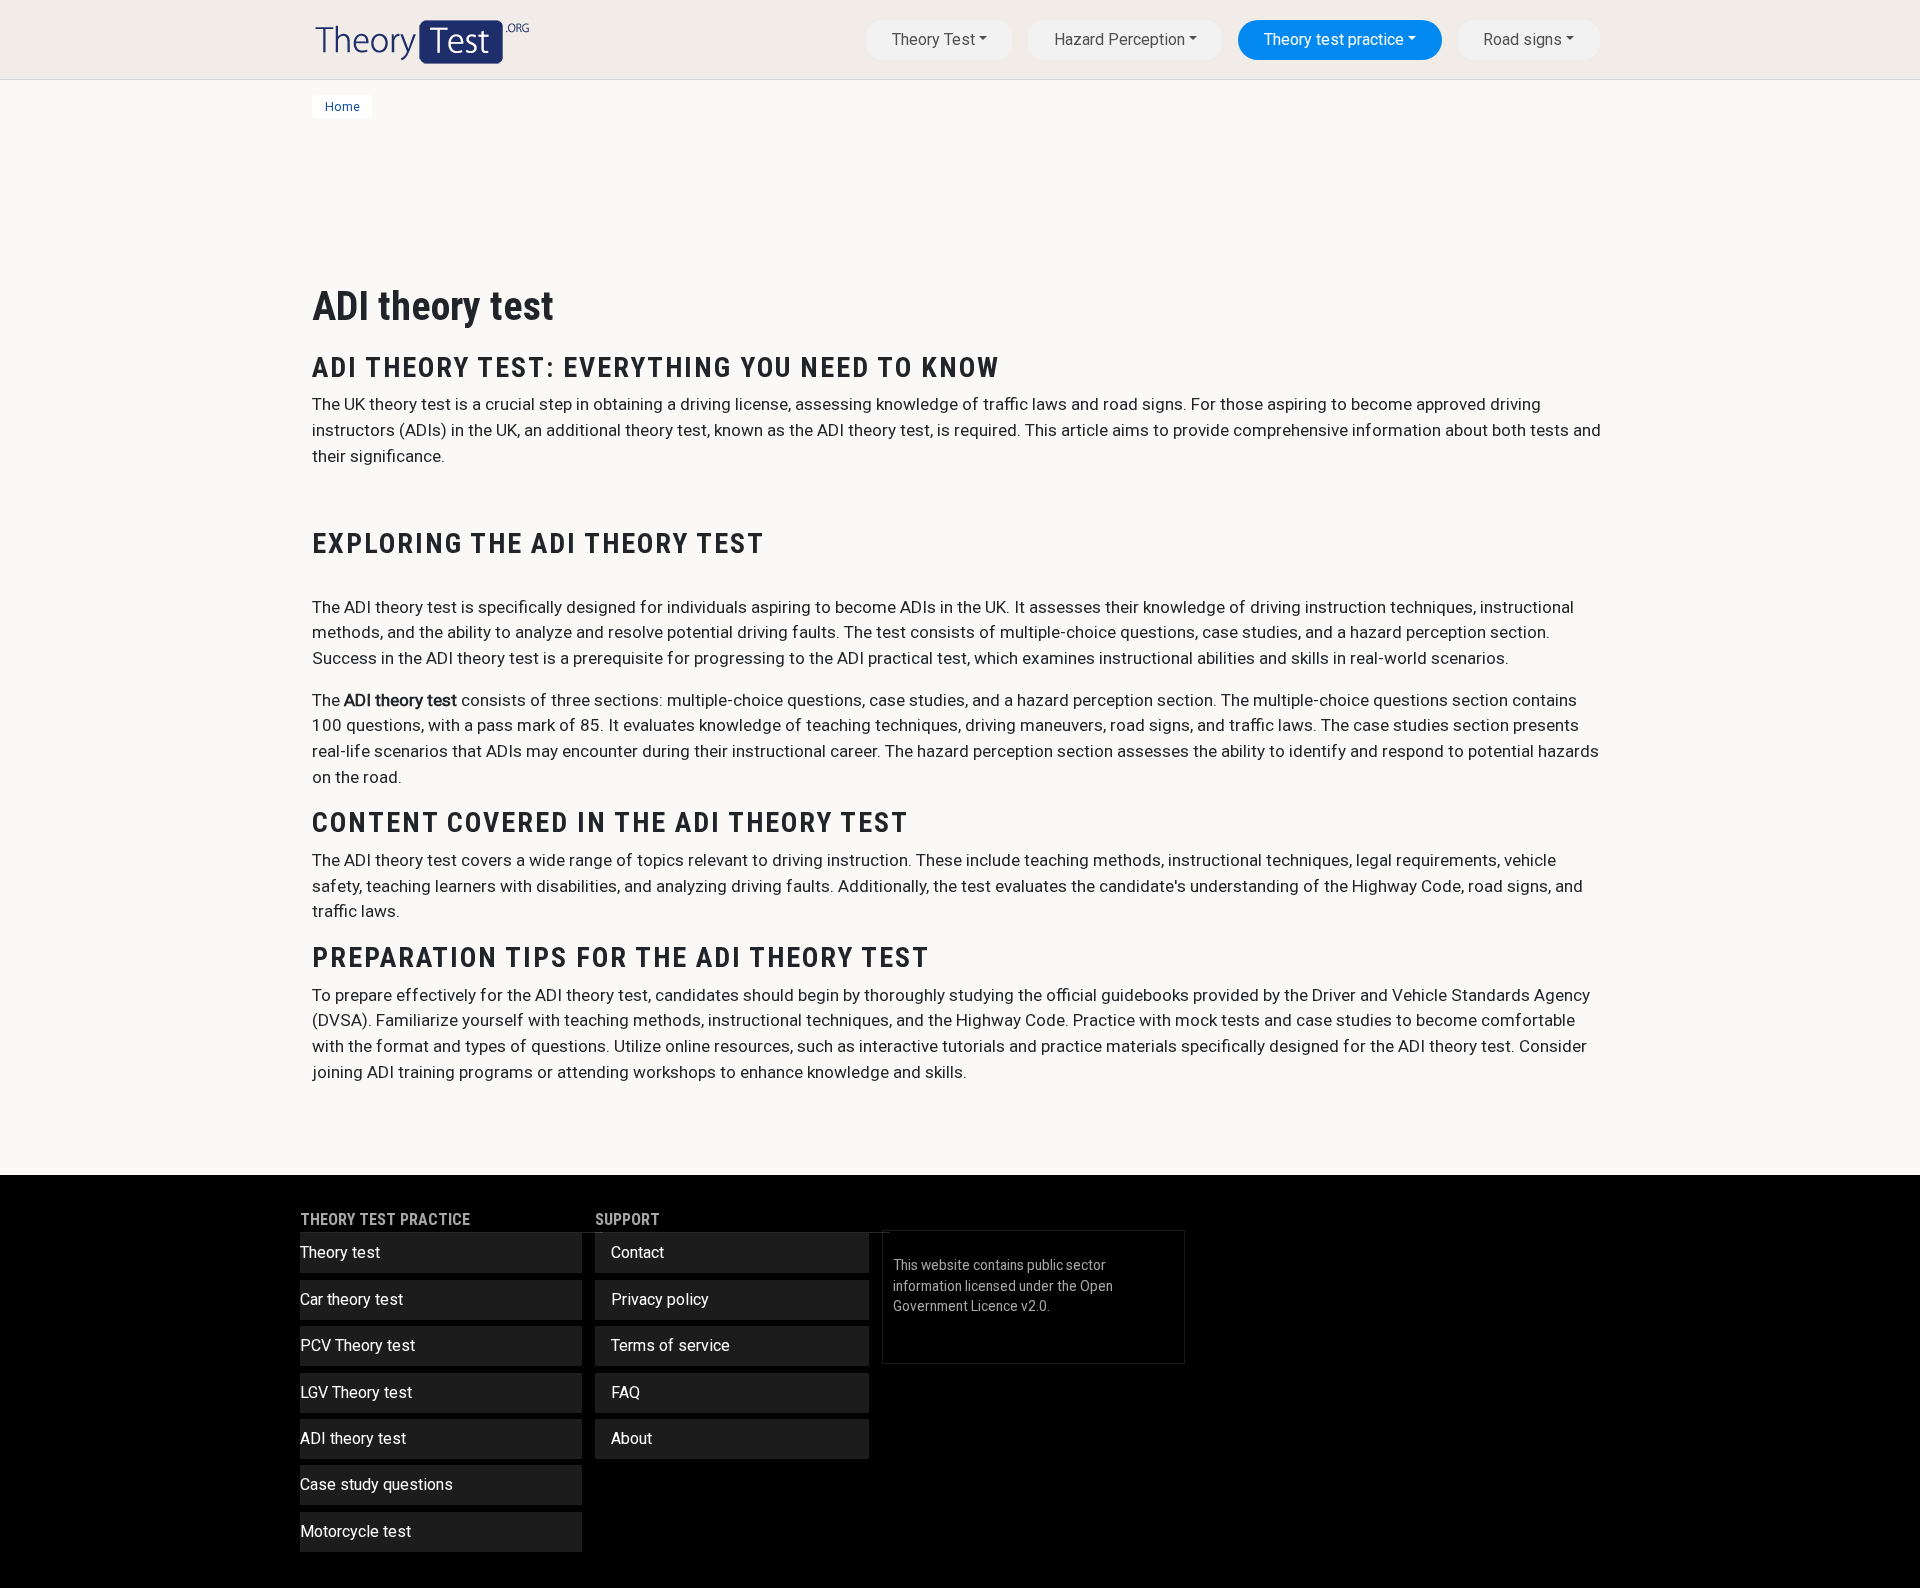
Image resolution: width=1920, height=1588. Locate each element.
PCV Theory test (357, 1345)
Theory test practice (1334, 39)
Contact (637, 1252)
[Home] (422, 39)
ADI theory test (353, 1438)
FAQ (625, 1392)
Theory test (340, 1252)
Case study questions (376, 1484)
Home (342, 106)
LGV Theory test (356, 1392)
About (631, 1438)
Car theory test (351, 1299)
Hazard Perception (1119, 39)
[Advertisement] (912, 191)
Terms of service (670, 1345)
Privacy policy (660, 1299)
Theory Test (933, 39)
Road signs (1522, 39)
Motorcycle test (355, 1531)
